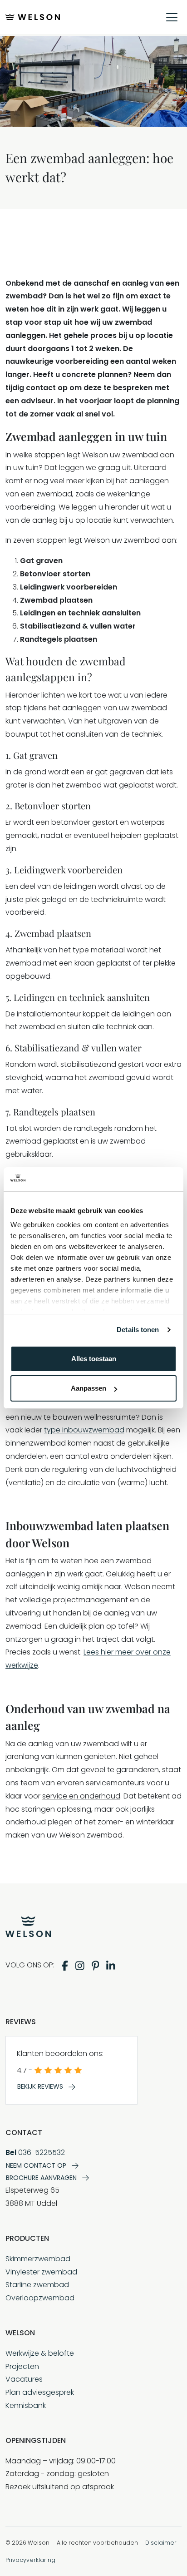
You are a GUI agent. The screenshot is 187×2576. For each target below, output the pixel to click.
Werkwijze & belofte (40, 2353)
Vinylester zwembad (41, 2272)
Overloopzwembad (40, 2298)
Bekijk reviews (40, 2086)
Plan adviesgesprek (40, 2392)
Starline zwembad (37, 2285)
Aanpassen (89, 1388)
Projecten (22, 2366)
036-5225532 (35, 2152)
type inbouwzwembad (84, 1430)
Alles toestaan (94, 1359)
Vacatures (24, 2379)
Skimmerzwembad (38, 2259)
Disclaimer (161, 2543)
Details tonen (138, 1330)
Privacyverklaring (30, 2560)
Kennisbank (26, 2405)
